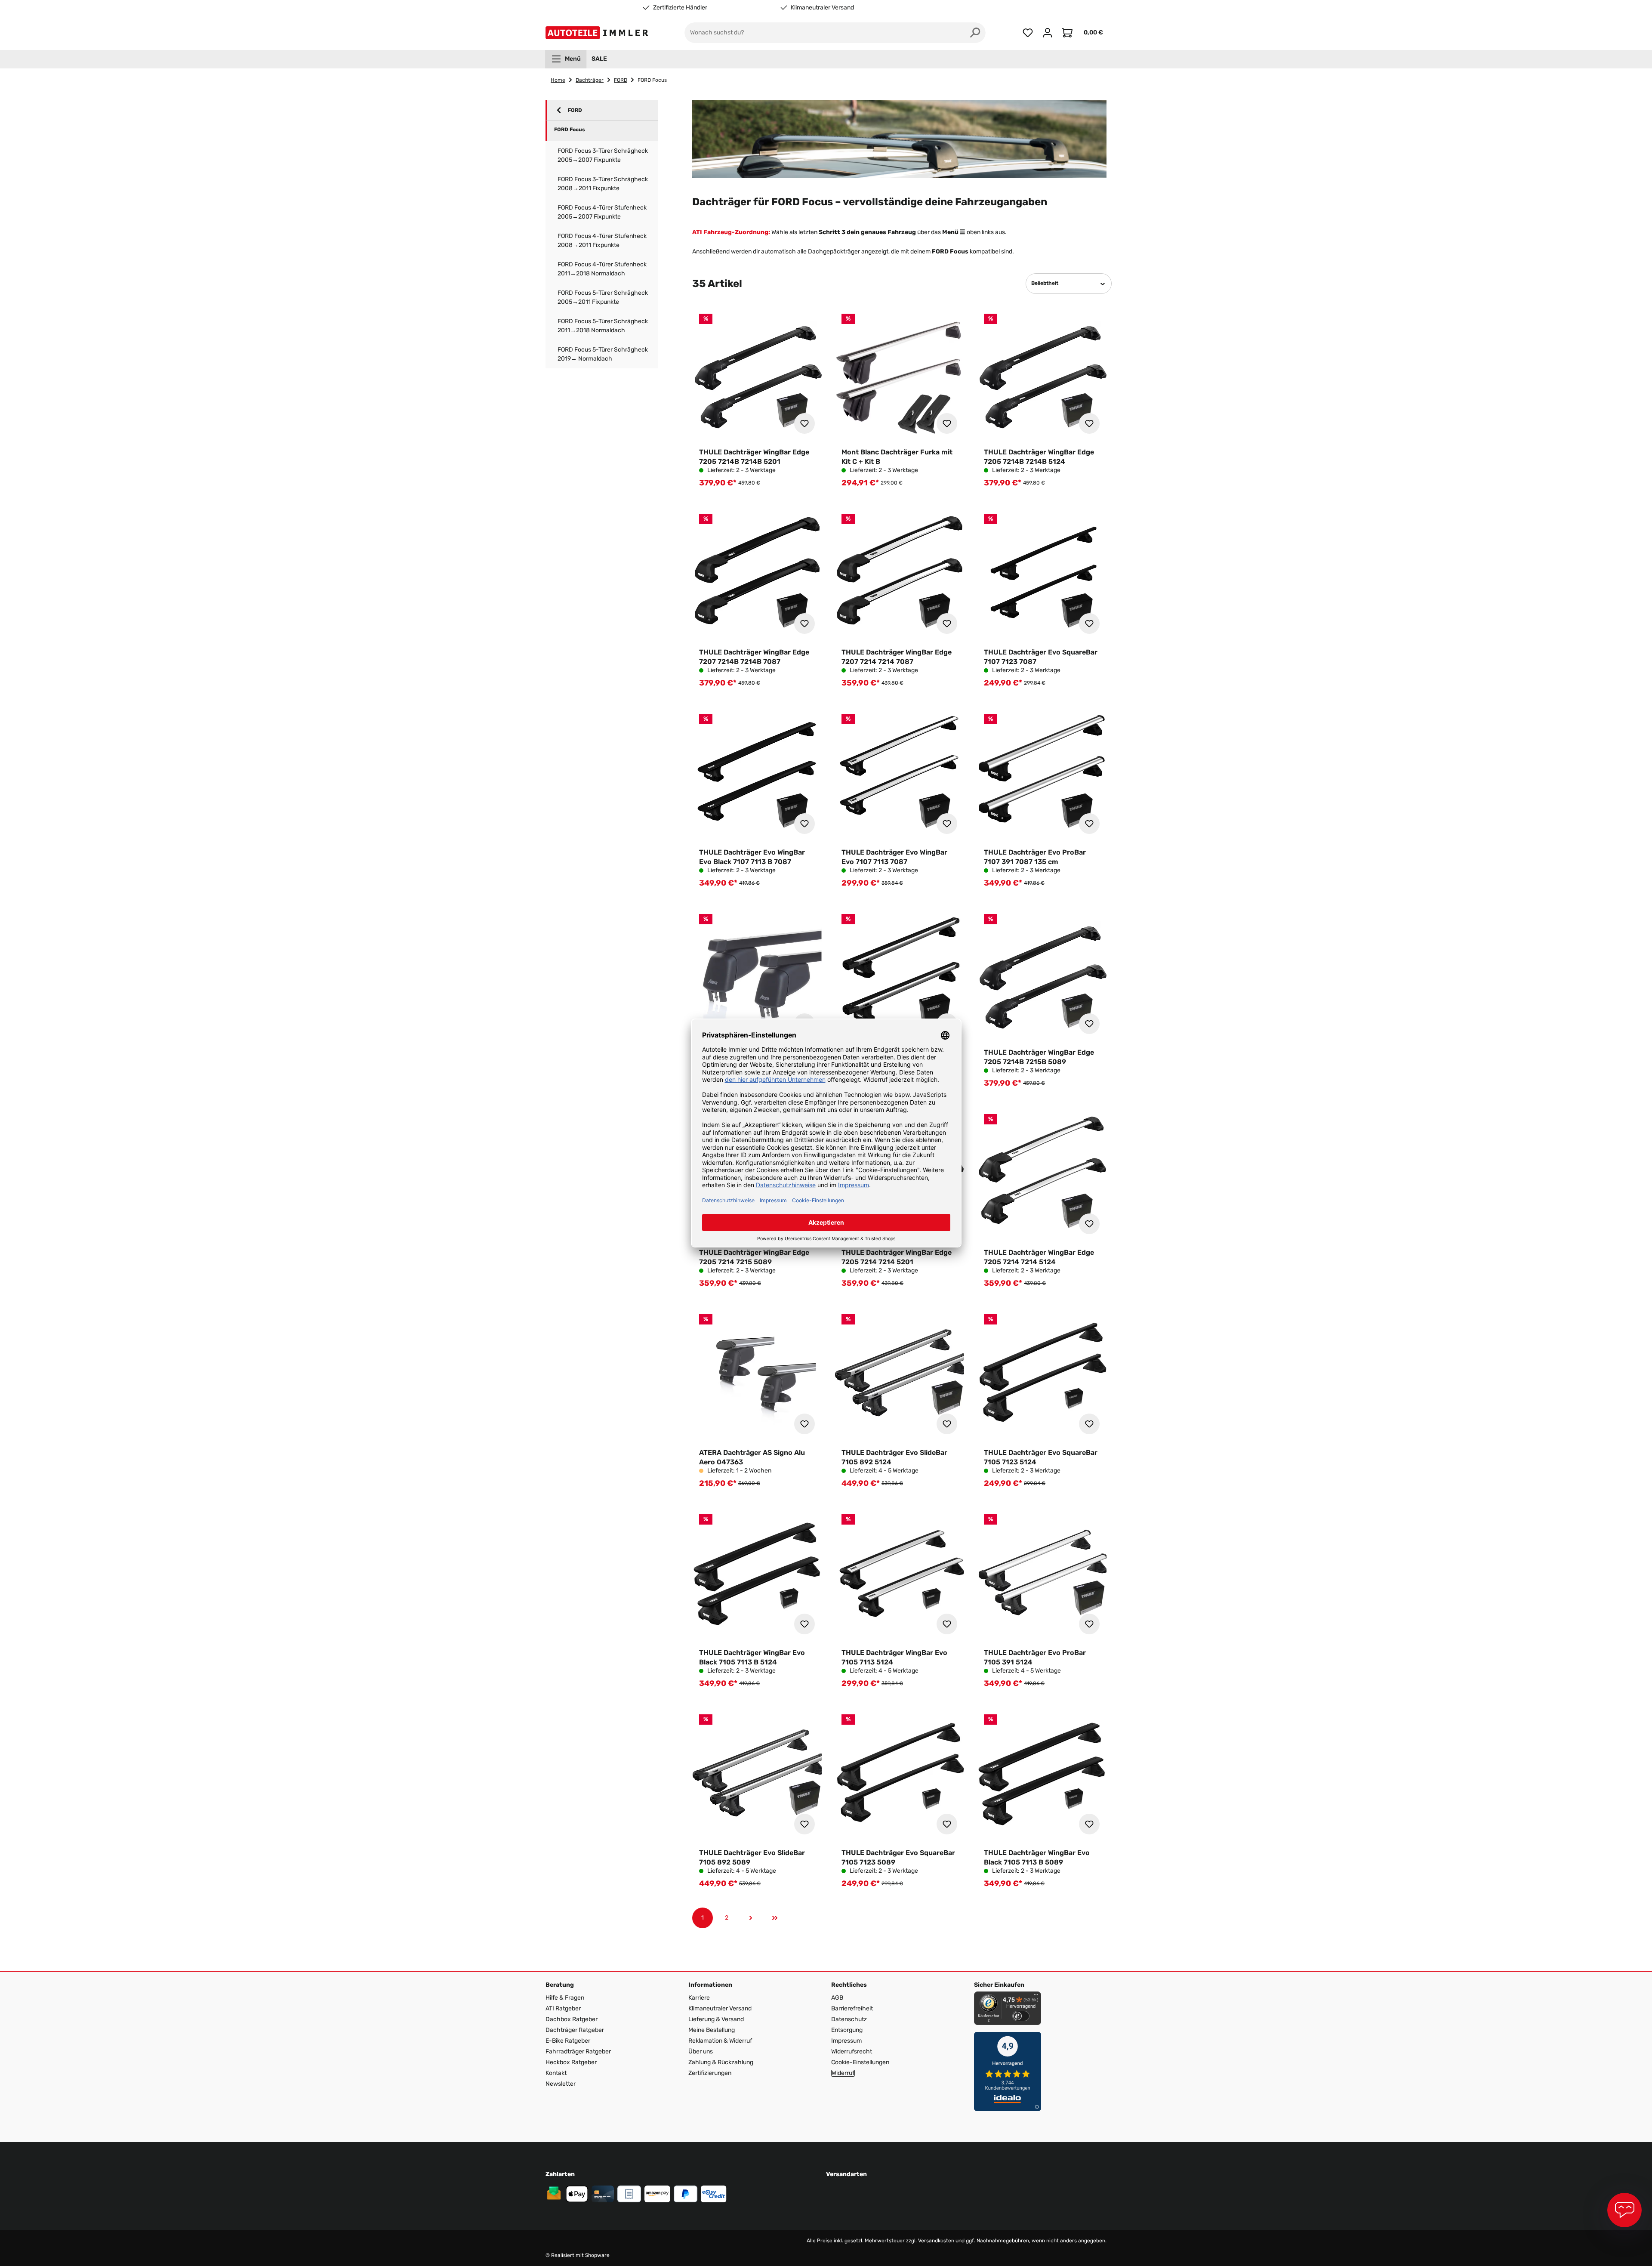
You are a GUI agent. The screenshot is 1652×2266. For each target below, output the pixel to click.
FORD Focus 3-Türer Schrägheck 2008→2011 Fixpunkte (603, 184)
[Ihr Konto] (1048, 33)
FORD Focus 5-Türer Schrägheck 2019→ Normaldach (603, 354)
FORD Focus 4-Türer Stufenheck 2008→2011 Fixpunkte (602, 241)
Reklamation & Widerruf (720, 2041)
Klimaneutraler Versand (822, 8)
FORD (575, 110)
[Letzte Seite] (775, 1918)
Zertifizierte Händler (680, 8)
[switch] (1021, 2016)
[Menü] (1036, 1997)
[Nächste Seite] (751, 1918)
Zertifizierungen (710, 2073)
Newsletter (561, 2084)
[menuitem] (566, 59)
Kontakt (556, 2073)
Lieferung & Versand (716, 2019)
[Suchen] (975, 33)
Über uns (701, 2051)
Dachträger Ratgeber (575, 2030)
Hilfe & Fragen (565, 1998)
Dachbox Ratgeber (572, 2019)
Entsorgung (847, 2030)
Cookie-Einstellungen (860, 2062)
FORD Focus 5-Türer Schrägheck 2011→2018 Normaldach (603, 326)
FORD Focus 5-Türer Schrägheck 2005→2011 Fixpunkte (603, 297)
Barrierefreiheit (852, 2008)
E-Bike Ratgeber (568, 2041)
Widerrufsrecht (852, 2051)
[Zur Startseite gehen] (599, 33)
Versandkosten (936, 2241)
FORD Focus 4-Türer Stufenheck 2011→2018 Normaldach (602, 269)
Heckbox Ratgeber (571, 2062)
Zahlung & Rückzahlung (721, 2062)
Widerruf (843, 2073)
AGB (837, 1998)
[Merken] (804, 423)
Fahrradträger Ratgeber (578, 2051)
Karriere (699, 1998)
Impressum (846, 2041)
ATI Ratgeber (563, 2008)
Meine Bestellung (712, 2030)
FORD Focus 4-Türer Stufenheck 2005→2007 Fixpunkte (602, 212)
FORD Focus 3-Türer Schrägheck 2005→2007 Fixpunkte (603, 155)
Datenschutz (849, 2019)
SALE (599, 59)
